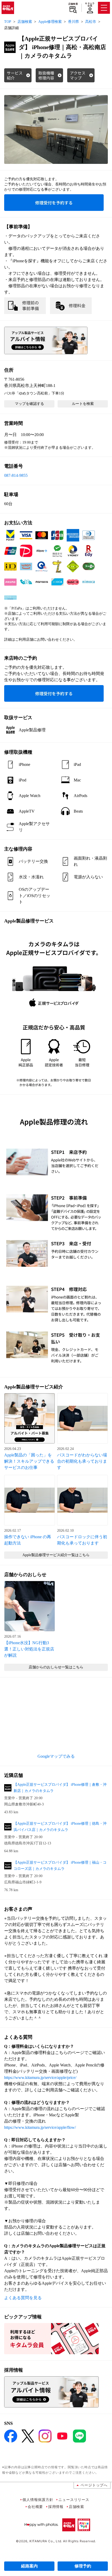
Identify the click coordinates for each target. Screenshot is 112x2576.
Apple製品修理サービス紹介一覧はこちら (56, 1555)
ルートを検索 (83, 404)
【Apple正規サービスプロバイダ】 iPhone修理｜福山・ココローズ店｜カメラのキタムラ (60, 1866)
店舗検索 (73, 4)
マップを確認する (29, 404)
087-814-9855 (16, 475)
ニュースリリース (74, 2500)
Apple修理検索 (50, 22)
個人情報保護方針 (38, 2500)
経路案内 (29, 2566)
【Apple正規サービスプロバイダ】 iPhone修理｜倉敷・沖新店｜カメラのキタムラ (60, 1788)
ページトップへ (94, 2485)
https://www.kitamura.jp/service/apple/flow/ (40, 2127)
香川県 (73, 22)
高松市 (91, 22)
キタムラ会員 (90, 5)
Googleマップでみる (56, 1756)
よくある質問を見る (23, 2298)
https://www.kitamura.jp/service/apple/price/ (40, 2077)
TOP (8, 22)
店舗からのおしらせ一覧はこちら (56, 1667)
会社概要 (35, 2507)
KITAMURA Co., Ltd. (46, 2541)
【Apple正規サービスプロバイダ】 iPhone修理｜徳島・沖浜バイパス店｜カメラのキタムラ (60, 1827)
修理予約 (83, 2566)
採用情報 (56, 2507)
